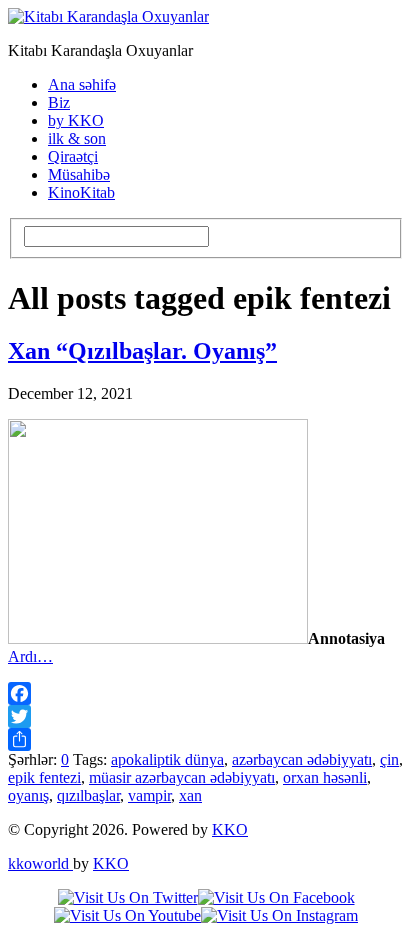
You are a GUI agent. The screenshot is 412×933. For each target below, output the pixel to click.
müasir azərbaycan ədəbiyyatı (182, 777)
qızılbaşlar (88, 795)
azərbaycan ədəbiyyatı (302, 759)
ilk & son (77, 138)
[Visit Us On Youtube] (127, 915)
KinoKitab (81, 192)
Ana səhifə (82, 84)
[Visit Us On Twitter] (128, 897)
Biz (59, 102)
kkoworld (40, 863)
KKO (230, 829)
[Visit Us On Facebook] (276, 897)
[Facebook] (206, 693)
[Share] (206, 739)
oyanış (28, 795)
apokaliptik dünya (167, 759)
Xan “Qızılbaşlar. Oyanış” (142, 351)
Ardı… (30, 656)
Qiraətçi (73, 156)
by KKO (76, 120)
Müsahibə (79, 174)
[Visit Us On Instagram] (279, 915)
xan (190, 795)
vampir (149, 795)
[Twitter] (206, 716)
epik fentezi (44, 777)
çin (389, 759)
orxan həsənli (325, 777)
